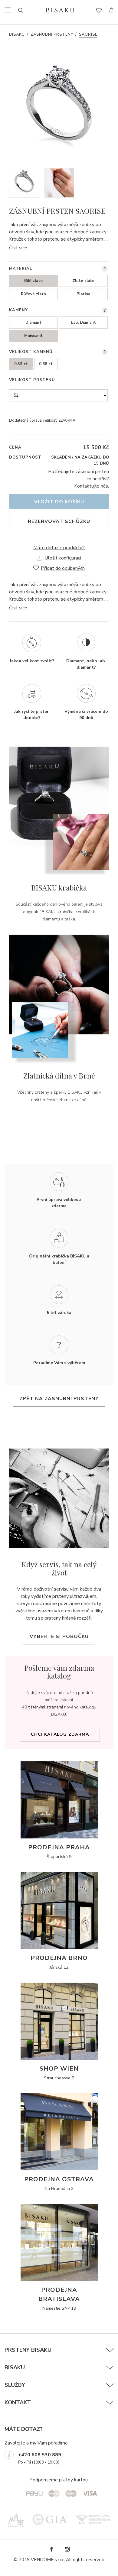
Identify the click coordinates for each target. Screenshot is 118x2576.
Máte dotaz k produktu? (59, 548)
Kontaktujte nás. (92, 486)
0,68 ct (46, 364)
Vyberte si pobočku (59, 1637)
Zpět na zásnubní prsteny (59, 1399)
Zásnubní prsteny (52, 34)
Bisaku (17, 34)
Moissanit (33, 336)
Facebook (51, 2549)
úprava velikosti (43, 420)
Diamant (33, 323)
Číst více (18, 248)
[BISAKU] (60, 10)
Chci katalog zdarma (60, 1734)
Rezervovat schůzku (59, 521)
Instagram (67, 2549)
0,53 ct (21, 364)
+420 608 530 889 (40, 2455)
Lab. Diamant (83, 323)
